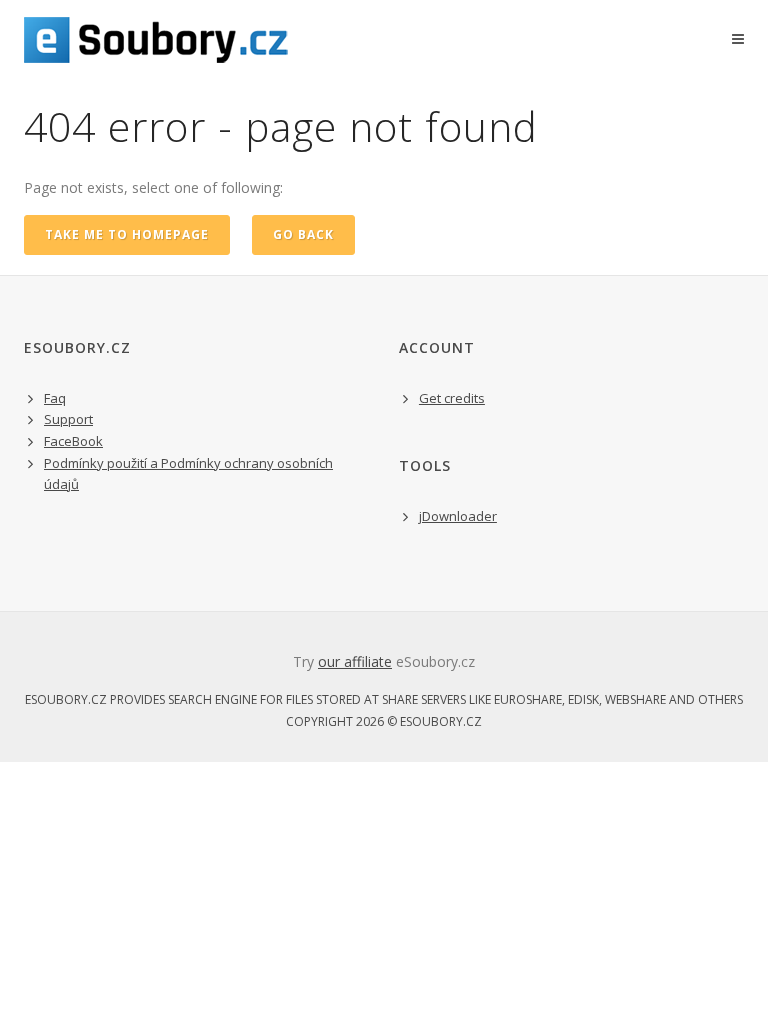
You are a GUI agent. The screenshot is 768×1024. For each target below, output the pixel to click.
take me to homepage (127, 234)
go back (303, 234)
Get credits (452, 398)
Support (68, 419)
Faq (55, 398)
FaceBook (73, 441)
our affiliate (355, 661)
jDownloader (458, 516)
